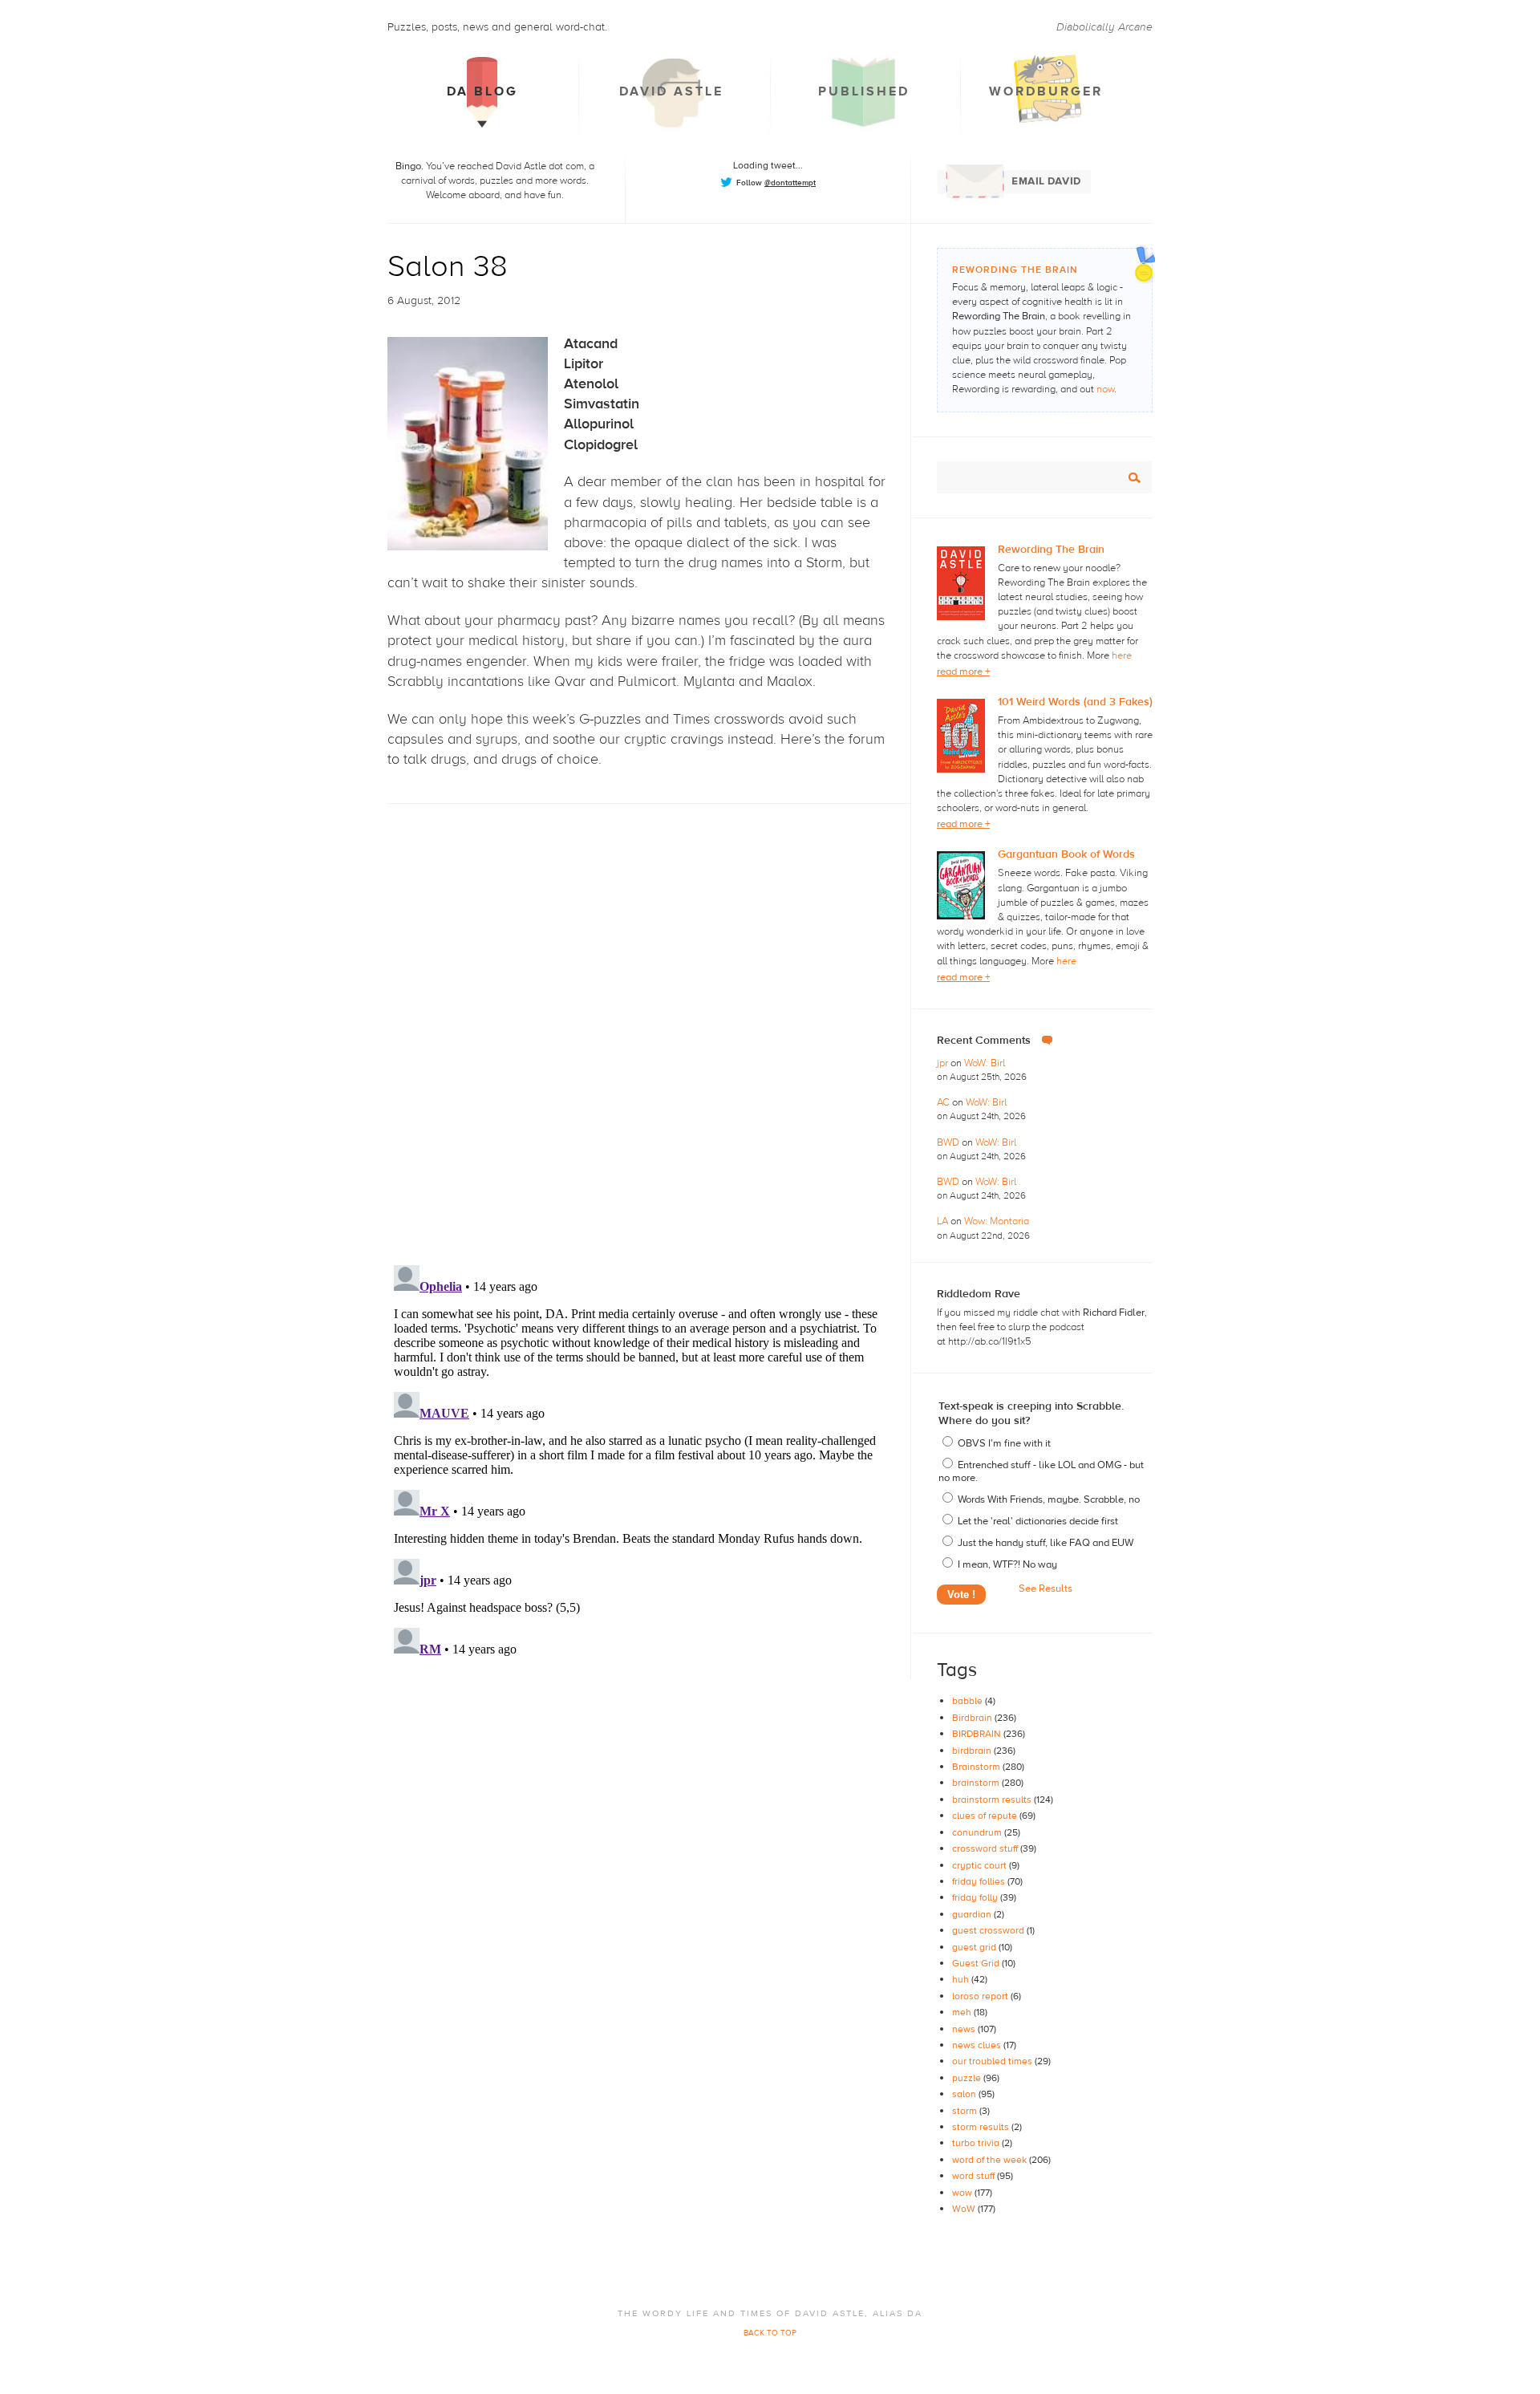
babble (969, 1701)
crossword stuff (986, 1848)
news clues (978, 2045)
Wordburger (1046, 91)
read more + (963, 672)
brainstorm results (993, 1800)
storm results (982, 2127)
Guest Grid (977, 1963)
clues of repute (986, 1816)
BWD (949, 1142)
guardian (973, 1914)
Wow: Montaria (997, 1221)
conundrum (978, 1832)
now (1105, 389)
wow (963, 2193)
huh (962, 1979)
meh (963, 2012)
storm (966, 2111)
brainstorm (977, 1783)
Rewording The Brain (1051, 550)
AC (944, 1102)
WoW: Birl (985, 1063)
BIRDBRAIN (978, 1734)
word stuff (975, 2176)
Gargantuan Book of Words (1066, 854)
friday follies (980, 1881)
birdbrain (973, 1751)
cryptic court (981, 1865)
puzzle (968, 2078)
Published (864, 91)
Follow (776, 183)
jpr (944, 1063)
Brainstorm (977, 1767)
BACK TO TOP (770, 2333)
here (1122, 655)
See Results (1046, 1589)
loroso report (981, 1996)
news (965, 2029)
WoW (965, 2209)
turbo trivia (977, 2143)
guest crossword (989, 1930)
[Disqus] (649, 1020)
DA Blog (482, 91)
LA (944, 1221)
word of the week (991, 2160)
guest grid (975, 1947)
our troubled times (993, 2061)
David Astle (671, 91)
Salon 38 (448, 267)
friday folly (976, 1897)
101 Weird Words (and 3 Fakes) (1075, 702)
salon (965, 2094)
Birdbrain (973, 1718)
